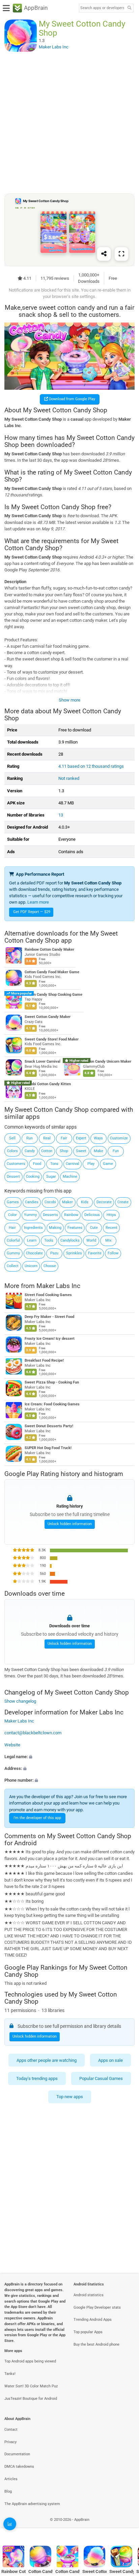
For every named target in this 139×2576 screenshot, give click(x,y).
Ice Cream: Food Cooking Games (52, 1405)
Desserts (50, 1215)
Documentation (17, 2454)
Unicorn (31, 1266)
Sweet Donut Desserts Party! (49, 1426)
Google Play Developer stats (97, 2307)
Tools (49, 1240)
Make (99, 1151)
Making (55, 1228)
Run (30, 1138)
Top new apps (70, 2097)
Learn (32, 1240)
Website (12, 1745)
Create (123, 1202)
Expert (81, 1138)
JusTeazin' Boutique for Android (31, 2399)
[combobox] (102, 8)
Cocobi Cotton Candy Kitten (48, 1084)
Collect (13, 1266)
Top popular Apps (88, 2332)
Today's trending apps (37, 2078)
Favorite (95, 1253)
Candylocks (70, 1240)
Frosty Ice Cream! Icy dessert (50, 1339)
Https (111, 1215)
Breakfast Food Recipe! (44, 1361)
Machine (70, 1177)
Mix (108, 1240)
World (91, 1240)
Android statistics (89, 2295)
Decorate (104, 1202)
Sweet (81, 1151)
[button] (69, 1757)
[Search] (129, 8)
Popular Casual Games (101, 2078)
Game (108, 1164)
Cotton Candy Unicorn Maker (107, 1062)
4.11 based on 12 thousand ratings (91, 766)
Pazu (54, 1253)
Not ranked (69, 778)
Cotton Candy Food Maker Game (52, 972)
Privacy (10, 2442)
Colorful (13, 1240)
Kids (85, 1202)
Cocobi (50, 1202)
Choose (50, 1266)
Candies (32, 1202)
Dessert (13, 1177)
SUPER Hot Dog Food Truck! (48, 1448)
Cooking (33, 1177)
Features (75, 1228)
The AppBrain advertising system (32, 2504)
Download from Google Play (72, 399)
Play (91, 1164)
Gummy (13, 1253)
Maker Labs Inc (58, 1286)
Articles (11, 2479)
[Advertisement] (69, 122)
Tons (54, 1164)
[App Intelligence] (10, 2524)
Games (13, 1202)
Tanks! (10, 2374)
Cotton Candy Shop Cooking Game (53, 995)
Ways (98, 1138)
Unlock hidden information (70, 1524)
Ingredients (33, 1228)
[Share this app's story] (104, 254)
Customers (16, 1164)
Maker (67, 1202)
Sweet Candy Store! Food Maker (52, 1039)
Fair (64, 1138)
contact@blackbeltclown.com (33, 1733)
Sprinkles (74, 1253)
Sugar (51, 1177)
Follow (113, 1253)
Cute (94, 1228)
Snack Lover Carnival (43, 1062)
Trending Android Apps (93, 2320)
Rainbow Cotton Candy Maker (49, 950)
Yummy (30, 1215)
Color (12, 1215)
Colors (12, 1151)
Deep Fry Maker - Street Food (49, 1317)
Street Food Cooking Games (48, 1295)
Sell (12, 1138)
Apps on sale (110, 2060)
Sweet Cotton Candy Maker (48, 1017)
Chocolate (34, 1253)
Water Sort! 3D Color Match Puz (31, 2386)
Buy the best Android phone (96, 2344)
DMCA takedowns (19, 2467)
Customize (119, 1138)
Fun (116, 1151)
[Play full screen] (121, 254)
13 (61, 815)
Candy (30, 1151)
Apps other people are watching (47, 2060)
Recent (112, 1228)
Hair (12, 1228)
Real (47, 1138)
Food (37, 1164)
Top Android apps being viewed (30, 2361)
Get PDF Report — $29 (32, 912)
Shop (64, 1151)
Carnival (73, 1164)
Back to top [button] (126, 2527)
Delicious (92, 1215)
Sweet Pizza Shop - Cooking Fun (52, 1383)
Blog (8, 2491)
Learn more (38, 902)
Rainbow (71, 1215)
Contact (11, 2430)
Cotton (47, 1151)
